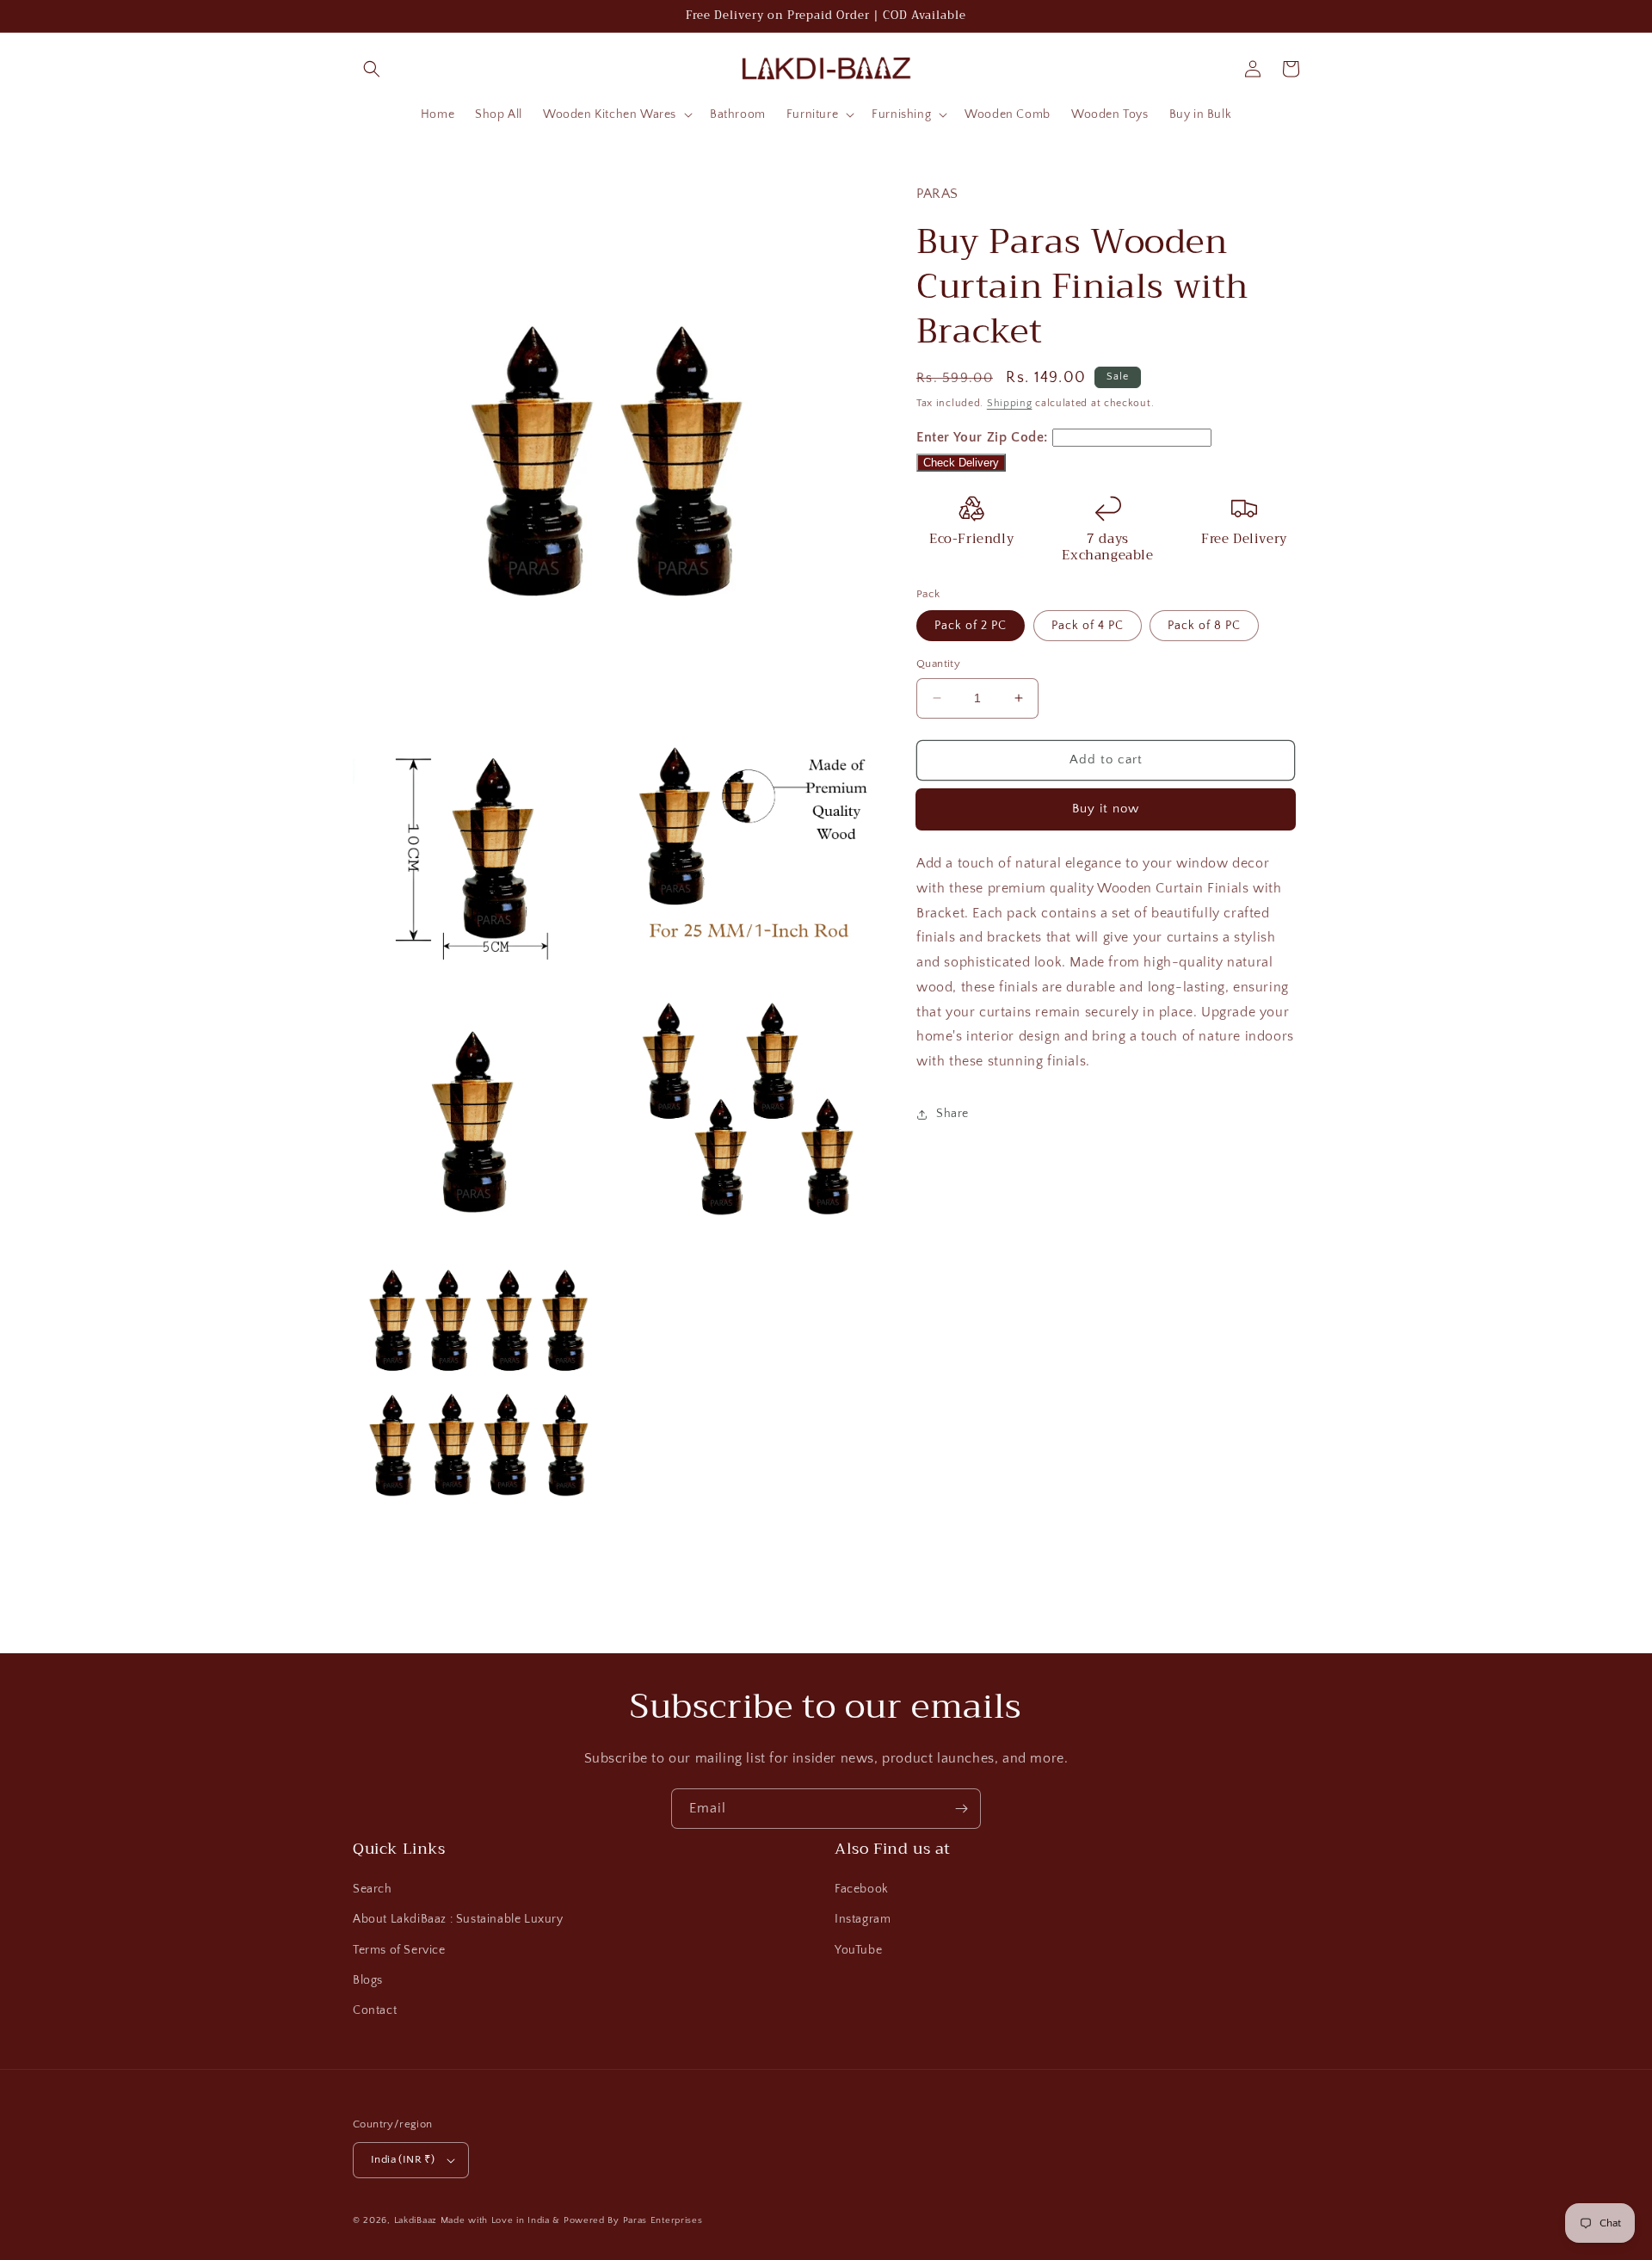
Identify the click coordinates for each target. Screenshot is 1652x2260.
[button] (372, 69)
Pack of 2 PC (971, 626)
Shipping (1010, 402)
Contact (375, 2010)
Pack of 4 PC (1088, 626)
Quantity (938, 664)
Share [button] (952, 1114)
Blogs (368, 1980)
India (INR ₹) (403, 2159)
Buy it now (1106, 809)
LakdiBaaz (416, 2220)
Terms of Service (399, 1950)
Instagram (863, 1919)
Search (373, 1889)
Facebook (862, 1889)
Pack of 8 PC (1204, 626)
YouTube (858, 1950)
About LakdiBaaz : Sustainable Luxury (458, 1919)
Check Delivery (961, 463)
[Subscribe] (961, 1809)
